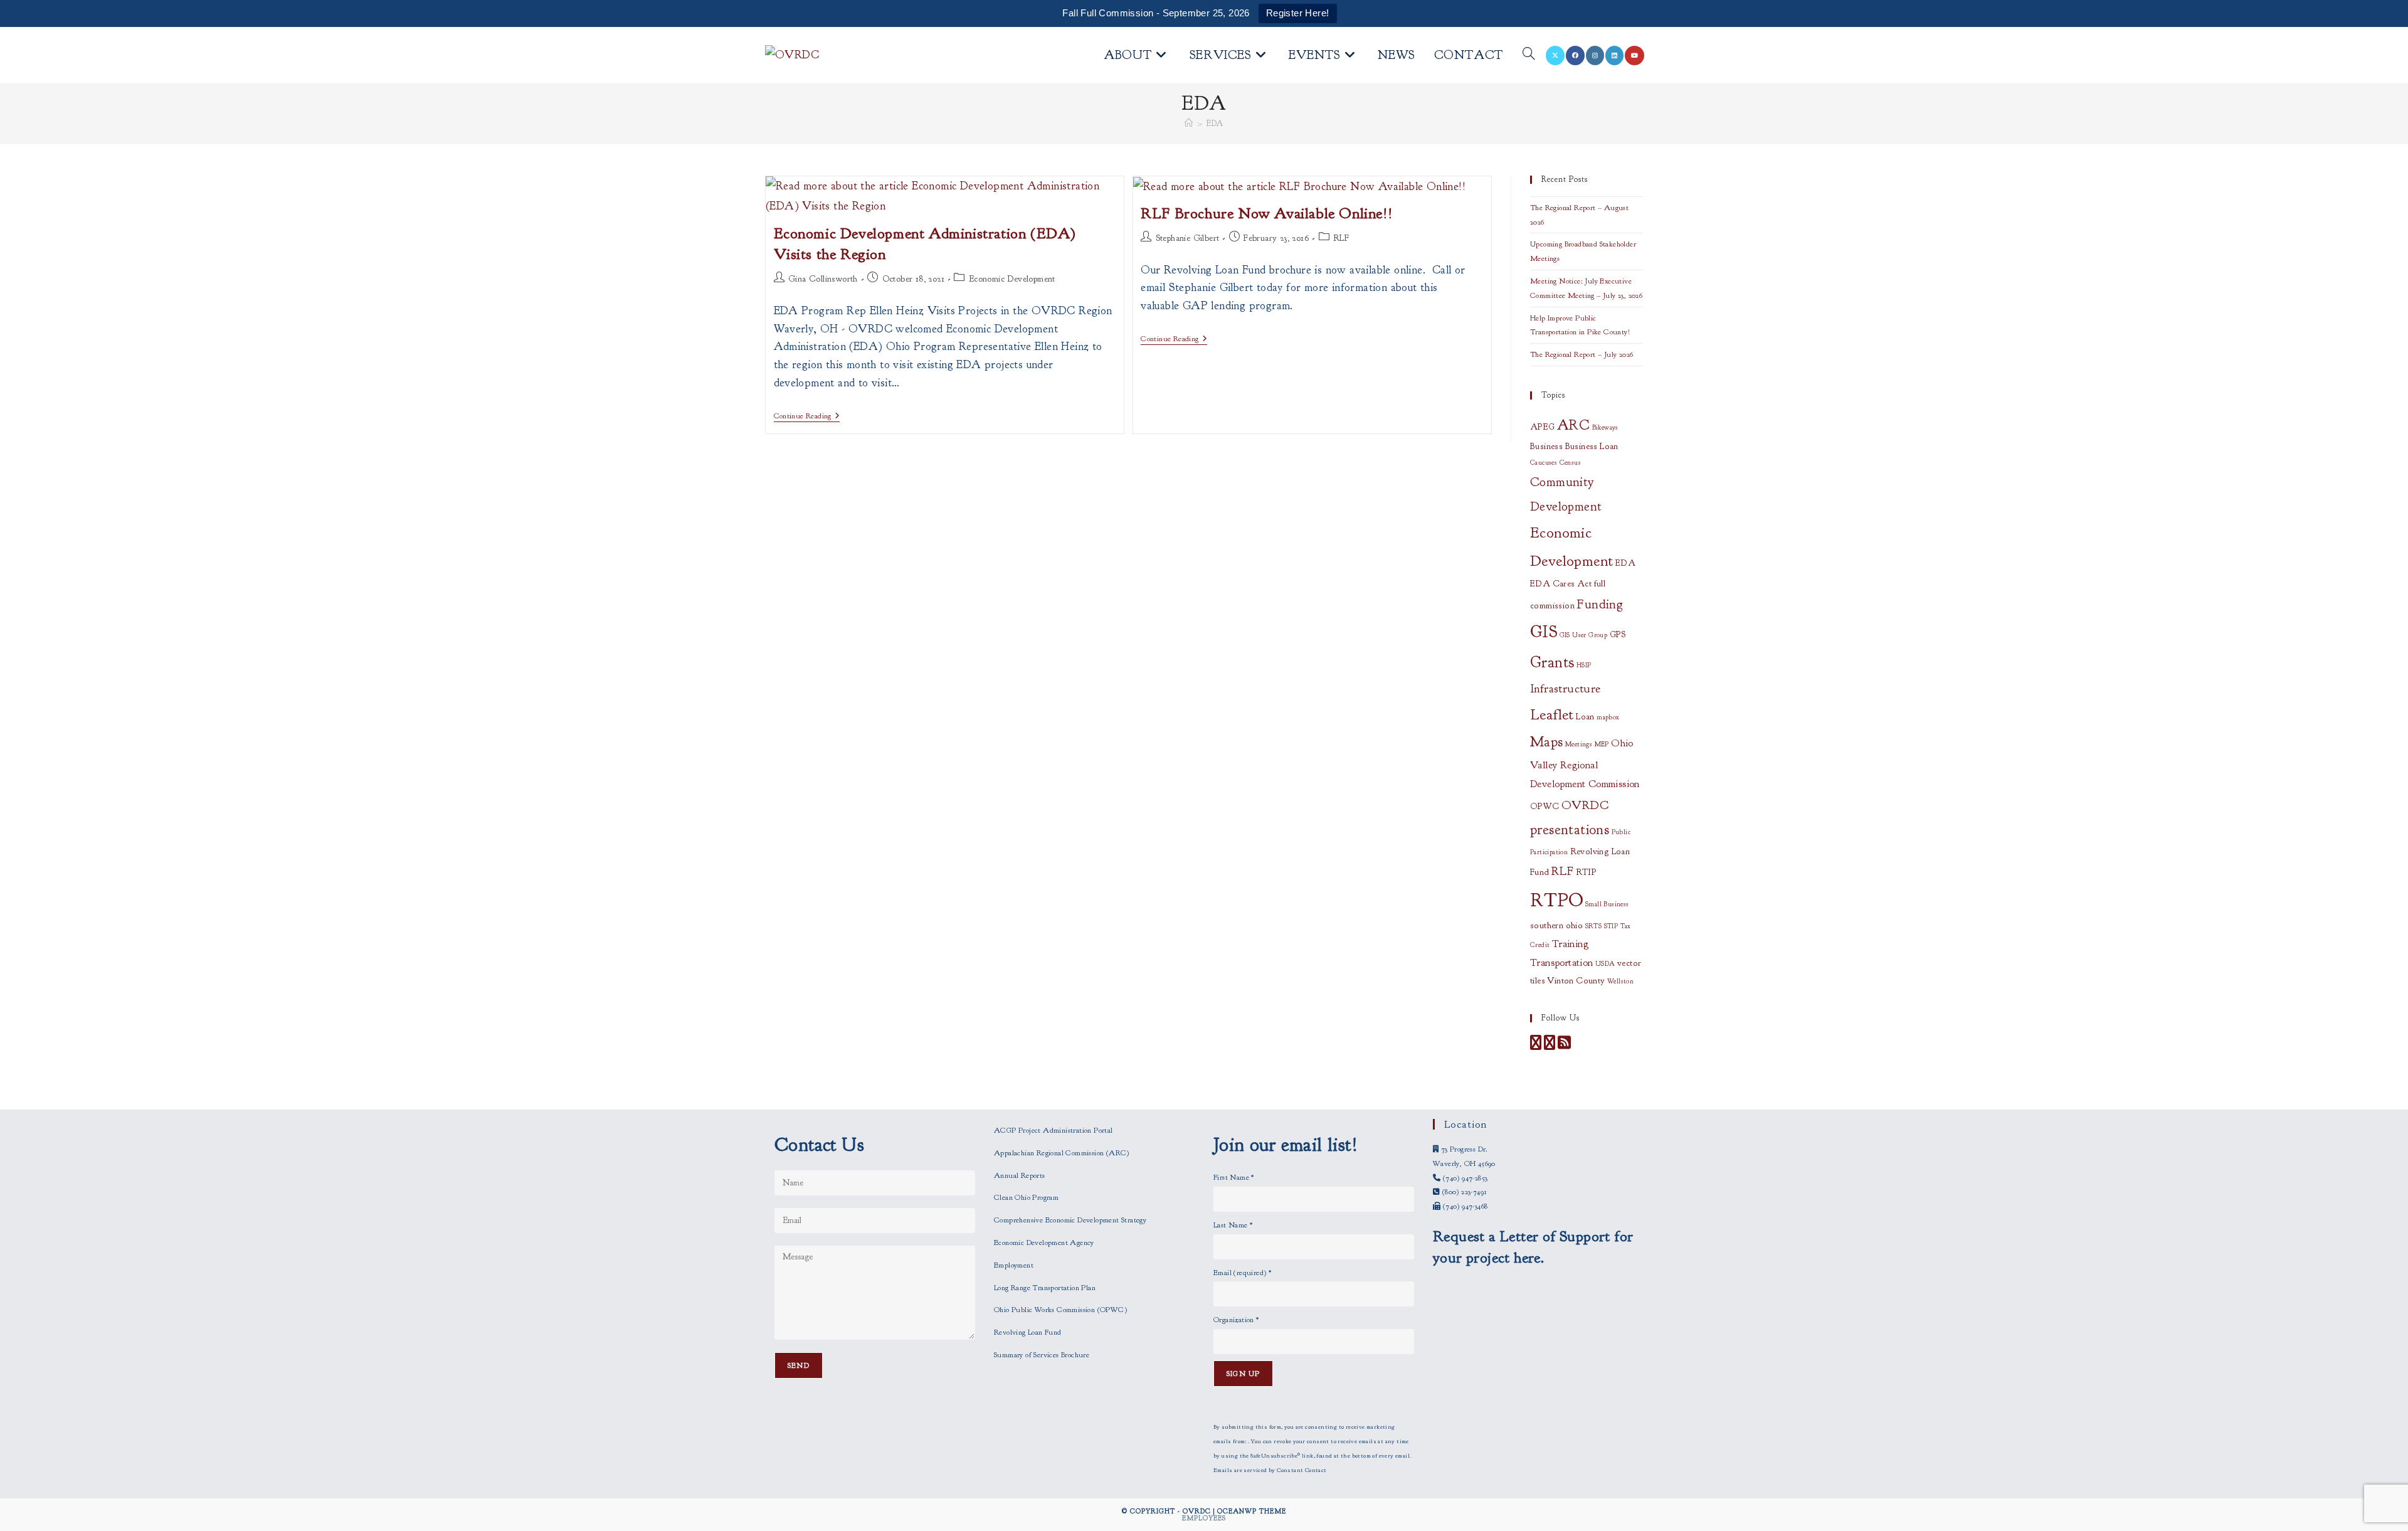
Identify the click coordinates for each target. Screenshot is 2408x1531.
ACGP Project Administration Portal (1053, 1130)
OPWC (1545, 806)
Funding (1600, 604)
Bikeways (1605, 427)
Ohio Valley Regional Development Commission (1585, 764)
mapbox (1608, 717)
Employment (1014, 1265)
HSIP (1584, 665)
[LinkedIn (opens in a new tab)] (1614, 56)
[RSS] (1564, 1046)
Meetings (1579, 744)
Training (1570, 944)
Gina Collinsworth (823, 279)
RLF (1341, 238)
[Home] (1189, 124)
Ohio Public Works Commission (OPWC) (1060, 1310)
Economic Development (1012, 279)
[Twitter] (1550, 1046)
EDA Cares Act (1561, 584)
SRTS (1594, 926)
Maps (1547, 742)
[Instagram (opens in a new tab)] (1595, 56)
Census (1570, 463)
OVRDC (1585, 805)
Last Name (1233, 1225)
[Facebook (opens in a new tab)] (1575, 56)
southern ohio (1556, 925)
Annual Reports (1020, 1175)
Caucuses (1544, 463)
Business (1546, 446)
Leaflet (1552, 714)
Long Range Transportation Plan (1045, 1288)
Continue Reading (807, 417)
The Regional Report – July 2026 (1582, 354)
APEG (1543, 427)
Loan (1585, 717)
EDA (1215, 124)
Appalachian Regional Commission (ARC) (1062, 1153)
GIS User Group (1584, 635)
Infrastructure (1566, 688)
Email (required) (1242, 1273)
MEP (1602, 744)
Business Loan (1592, 446)
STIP (1611, 926)
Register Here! (1298, 13)
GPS (1618, 634)
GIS (1544, 632)
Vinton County (1576, 981)
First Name (1234, 1177)
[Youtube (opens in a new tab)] (1634, 56)
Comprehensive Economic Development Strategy (1070, 1220)
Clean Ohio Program (1026, 1197)
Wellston (1620, 981)
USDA (1605, 964)
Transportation (1562, 963)
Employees (1204, 1518)
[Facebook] (1536, 1046)
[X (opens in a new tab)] (1555, 56)
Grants (1552, 662)
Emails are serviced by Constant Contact (1270, 1470)
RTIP (1587, 872)
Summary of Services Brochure (1042, 1355)
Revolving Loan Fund (1028, 1332)
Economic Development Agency (1044, 1242)
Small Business (1607, 904)
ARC (1573, 425)
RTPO (1557, 900)
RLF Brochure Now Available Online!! (1266, 213)
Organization (1236, 1320)
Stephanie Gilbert (1188, 238)
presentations (1570, 830)
